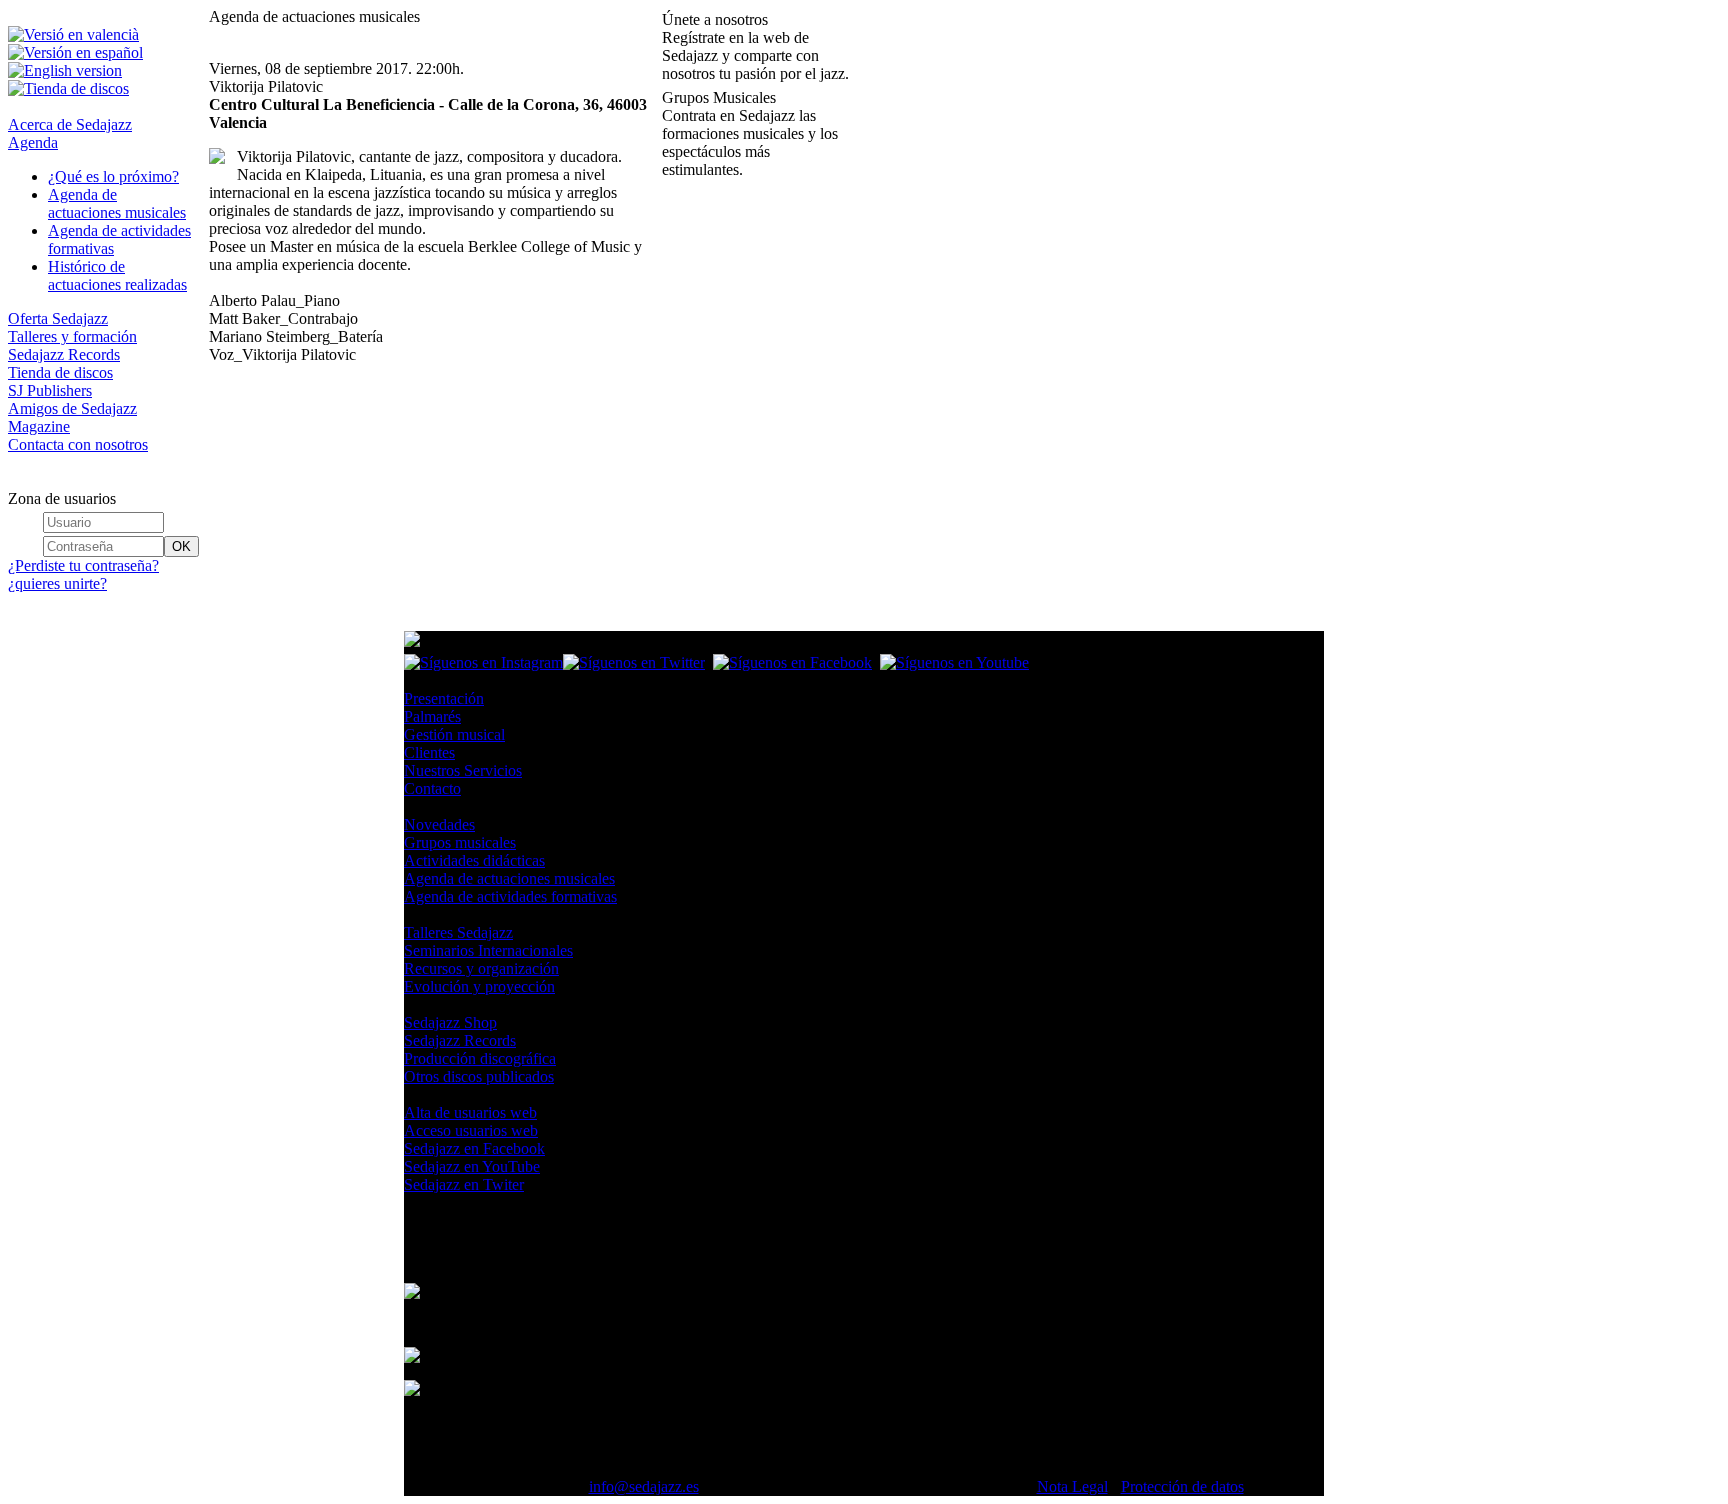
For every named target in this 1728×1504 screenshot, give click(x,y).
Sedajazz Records (64, 354)
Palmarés (432, 716)
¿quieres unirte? (57, 583)
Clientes (429, 752)
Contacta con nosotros (78, 444)
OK (181, 546)
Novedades (439, 824)
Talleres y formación (72, 336)
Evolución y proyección (479, 986)
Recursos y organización (481, 968)
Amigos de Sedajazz (72, 408)
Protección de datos (1182, 1486)
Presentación (444, 698)
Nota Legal (1072, 1486)
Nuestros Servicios (463, 770)
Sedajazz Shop (450, 1022)
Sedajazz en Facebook (474, 1148)
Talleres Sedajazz (458, 932)
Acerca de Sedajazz (70, 124)
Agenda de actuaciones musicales (117, 203)
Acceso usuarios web (471, 1130)
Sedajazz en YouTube (472, 1166)
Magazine (39, 426)
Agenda (33, 142)
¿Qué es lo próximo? (113, 176)
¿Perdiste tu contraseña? (83, 565)
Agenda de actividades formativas (510, 896)
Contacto (432, 788)
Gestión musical (454, 734)
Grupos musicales (460, 842)
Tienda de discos (60, 372)
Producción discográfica (480, 1058)
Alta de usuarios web (470, 1112)
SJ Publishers (50, 390)
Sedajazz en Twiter (464, 1184)
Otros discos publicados (479, 1076)
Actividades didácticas (474, 860)
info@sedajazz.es (644, 1486)
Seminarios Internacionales (488, 950)
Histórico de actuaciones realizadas (117, 275)
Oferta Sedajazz (58, 318)
